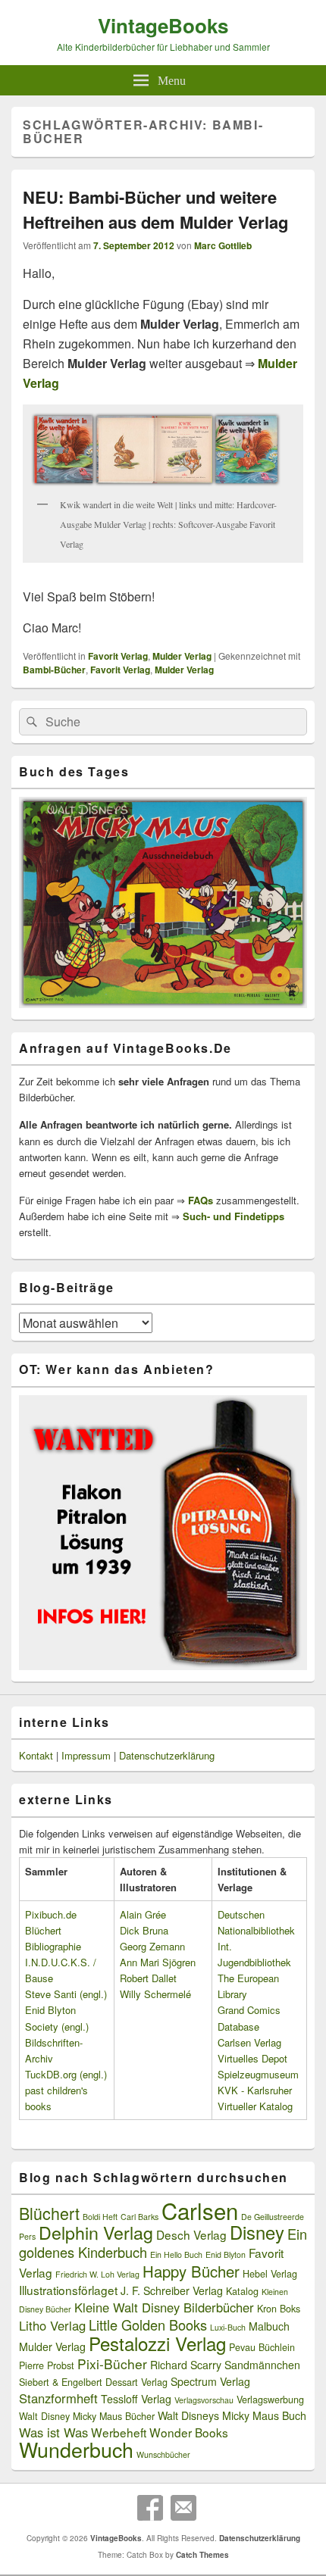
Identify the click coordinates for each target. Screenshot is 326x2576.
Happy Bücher (191, 2271)
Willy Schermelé (155, 1994)
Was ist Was (53, 2432)
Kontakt (36, 1755)
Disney (257, 2232)
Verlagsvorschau (204, 2400)
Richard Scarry (186, 2365)
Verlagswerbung (270, 2400)
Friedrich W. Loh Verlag (97, 2274)
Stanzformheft (58, 2398)
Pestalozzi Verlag (157, 2343)
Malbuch (269, 2326)
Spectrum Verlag (210, 2381)
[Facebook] (150, 2508)
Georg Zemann (152, 1946)
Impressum (86, 1755)
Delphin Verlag (96, 2232)
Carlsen (200, 2210)
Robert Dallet (148, 1978)
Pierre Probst (47, 2365)
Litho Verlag (52, 2325)
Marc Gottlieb (223, 245)
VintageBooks (163, 25)
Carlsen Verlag (249, 2042)
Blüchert (49, 2213)
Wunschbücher (163, 2454)
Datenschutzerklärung (167, 1755)
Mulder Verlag (182, 656)
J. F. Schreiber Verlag (172, 2290)
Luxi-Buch (228, 2327)
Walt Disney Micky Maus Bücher (87, 2416)
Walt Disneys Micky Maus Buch (232, 2415)
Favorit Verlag (118, 656)
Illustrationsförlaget (68, 2290)
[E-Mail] (183, 2508)
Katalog (242, 2291)
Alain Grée (143, 1914)
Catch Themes (202, 2555)
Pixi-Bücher (112, 2364)
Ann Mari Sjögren (158, 1962)
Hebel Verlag (270, 2274)
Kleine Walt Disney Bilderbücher (164, 2307)
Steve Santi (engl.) (66, 1994)
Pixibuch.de (51, 1914)
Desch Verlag (191, 2234)
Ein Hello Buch (176, 2254)
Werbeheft (119, 2432)
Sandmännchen (262, 2365)
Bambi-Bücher (54, 670)
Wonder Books (189, 2432)
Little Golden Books (148, 2325)
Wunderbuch (76, 2449)
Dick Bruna (144, 1930)
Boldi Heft (100, 2217)
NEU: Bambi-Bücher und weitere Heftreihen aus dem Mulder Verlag (155, 209)
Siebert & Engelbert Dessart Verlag (93, 2382)
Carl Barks (139, 2217)
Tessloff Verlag (136, 2399)
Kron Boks (279, 2309)
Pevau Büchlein (262, 2347)
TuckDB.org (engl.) (66, 2074)
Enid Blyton (226, 2254)
